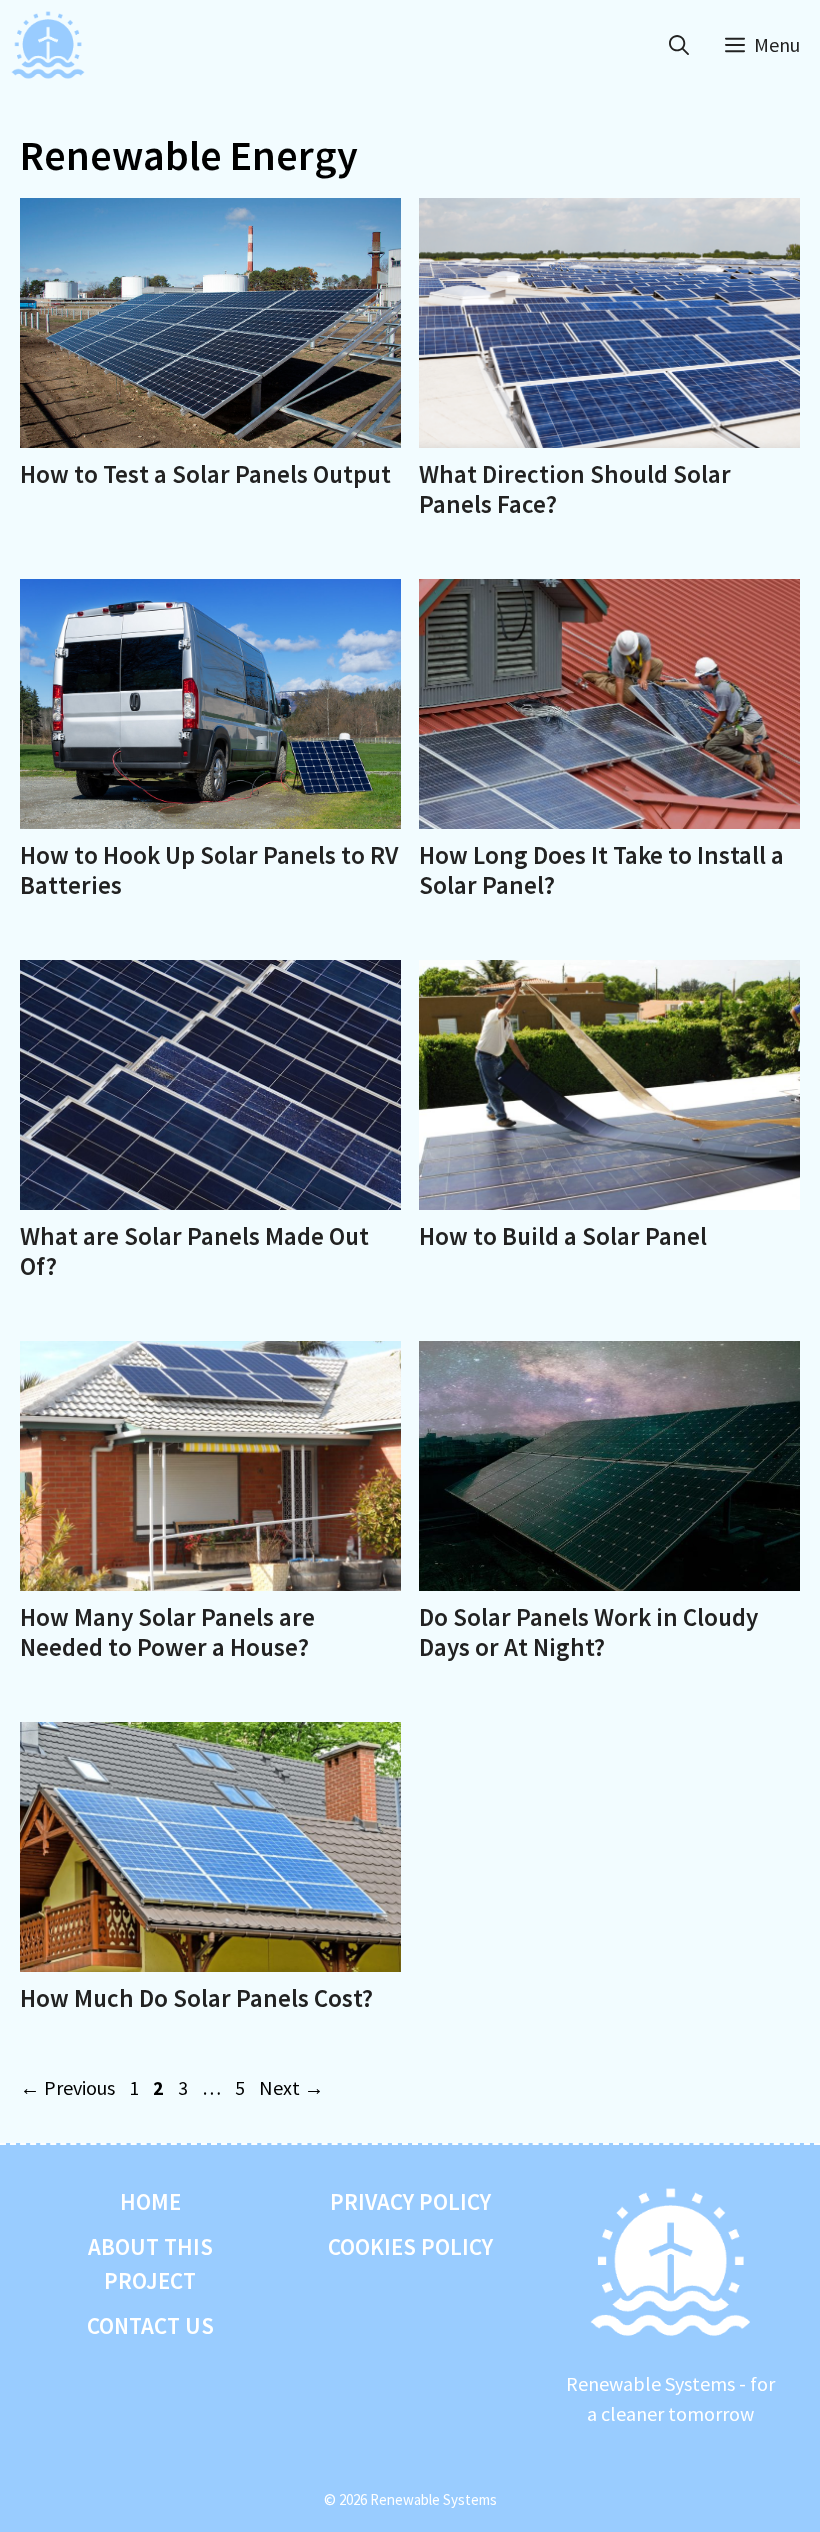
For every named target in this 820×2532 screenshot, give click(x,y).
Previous (67, 2087)
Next (291, 2087)
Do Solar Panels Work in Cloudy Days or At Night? (588, 1632)
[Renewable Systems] (48, 45)
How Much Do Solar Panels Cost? (196, 1998)
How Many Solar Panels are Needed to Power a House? (167, 1632)
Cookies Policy (410, 2246)
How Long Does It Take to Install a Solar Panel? (601, 870)
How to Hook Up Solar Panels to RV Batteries (209, 870)
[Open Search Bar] (679, 45)
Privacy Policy (410, 2201)
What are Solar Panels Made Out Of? (194, 1251)
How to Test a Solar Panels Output (205, 474)
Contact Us (150, 2325)
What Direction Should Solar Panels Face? (575, 489)
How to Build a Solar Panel (563, 1236)
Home (150, 2201)
